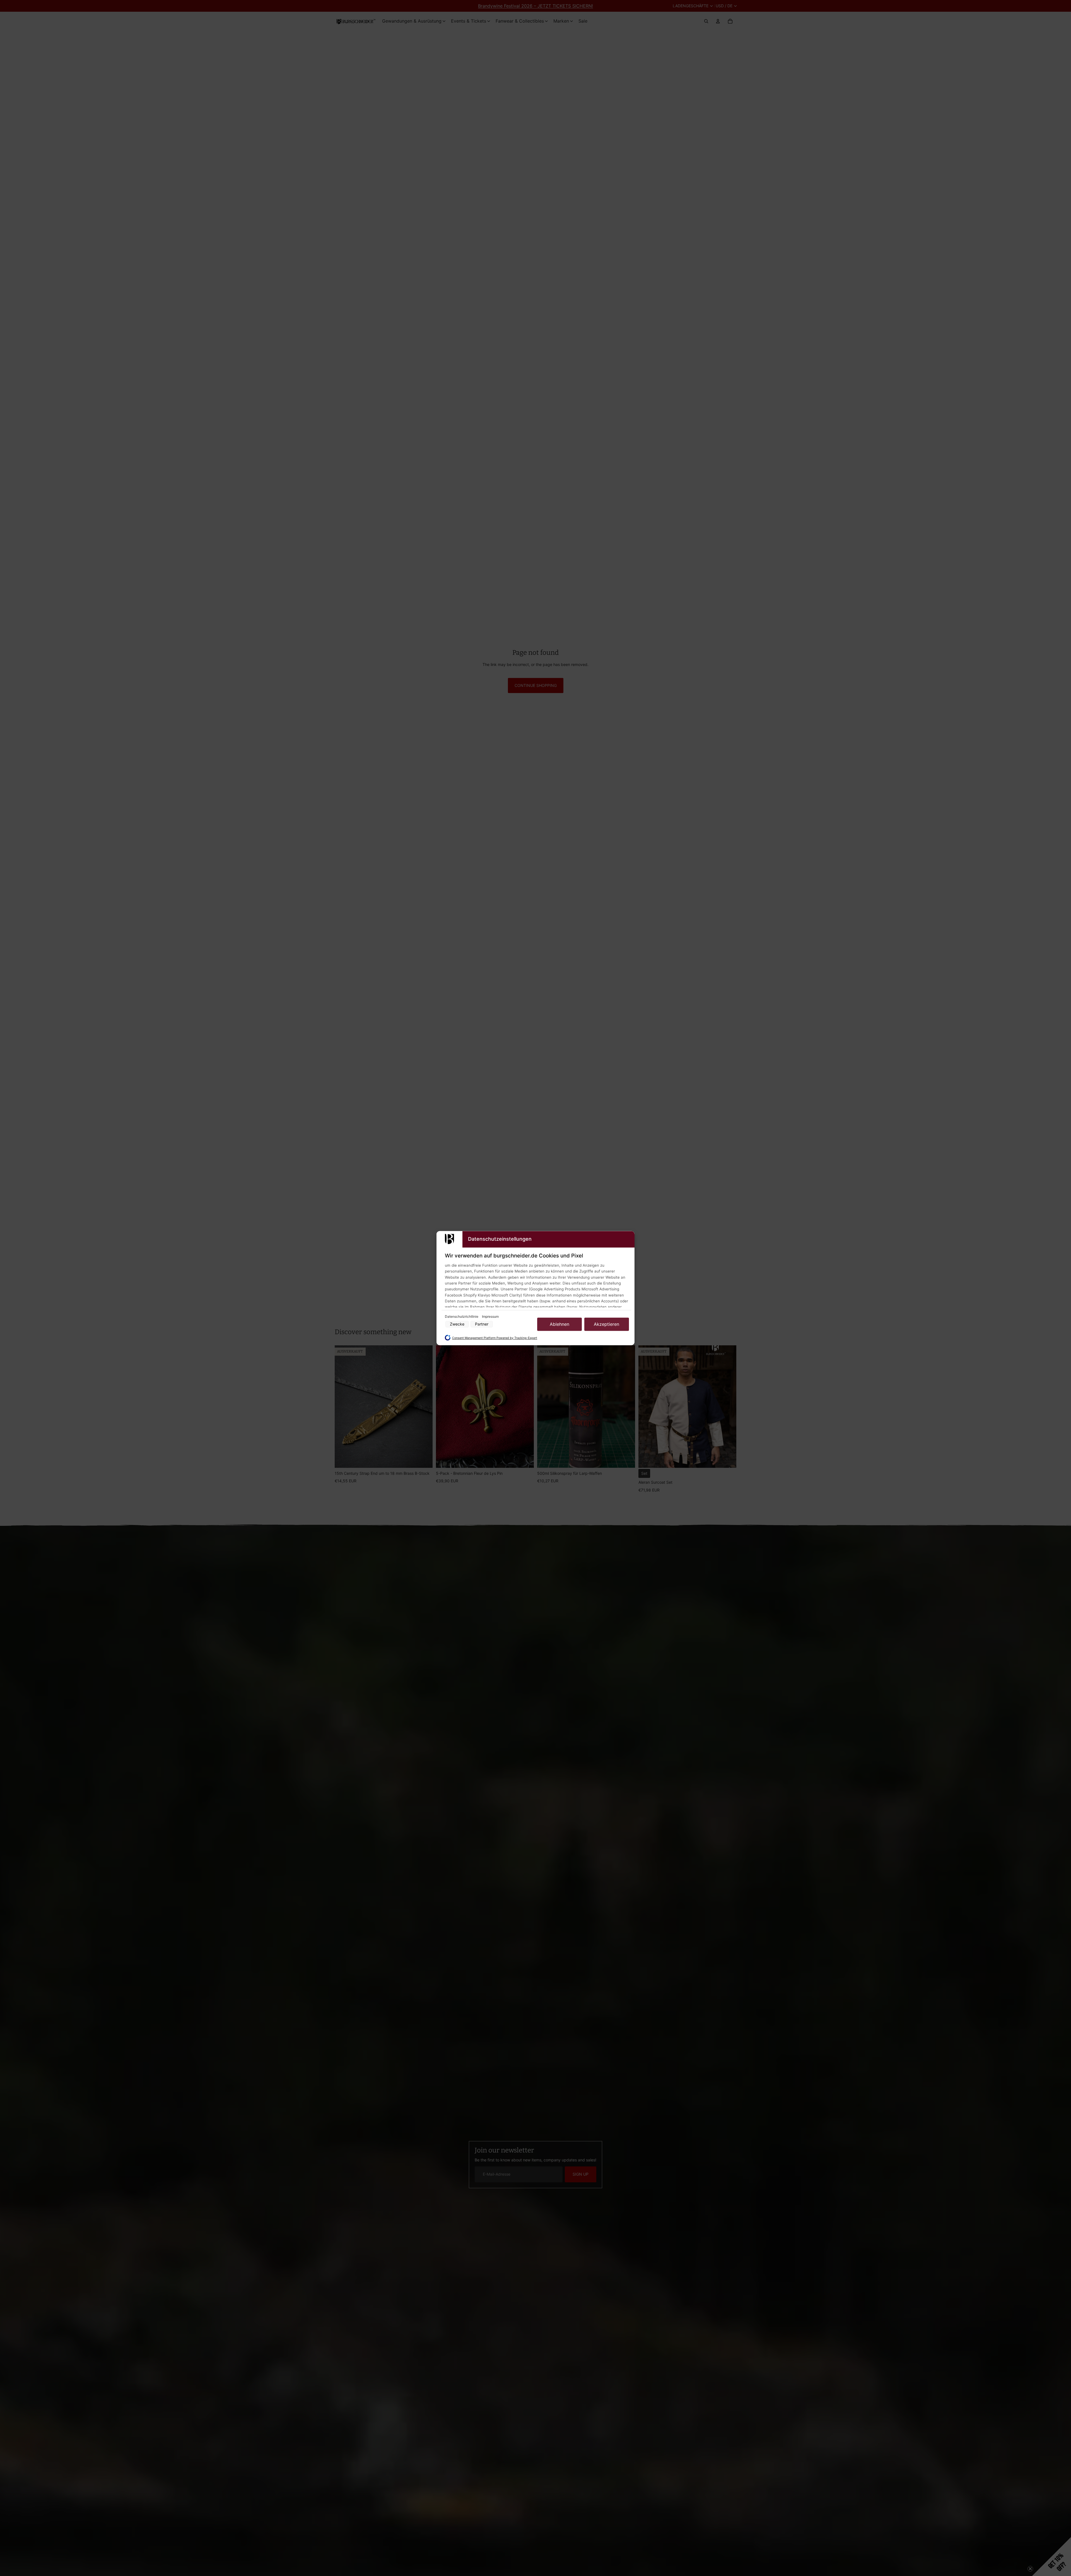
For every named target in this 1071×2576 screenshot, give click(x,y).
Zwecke (457, 1324)
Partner (482, 1324)
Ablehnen (559, 1324)
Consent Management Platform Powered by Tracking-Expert (495, 1338)
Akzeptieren (606, 1324)
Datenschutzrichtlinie (462, 1316)
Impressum (490, 1316)
